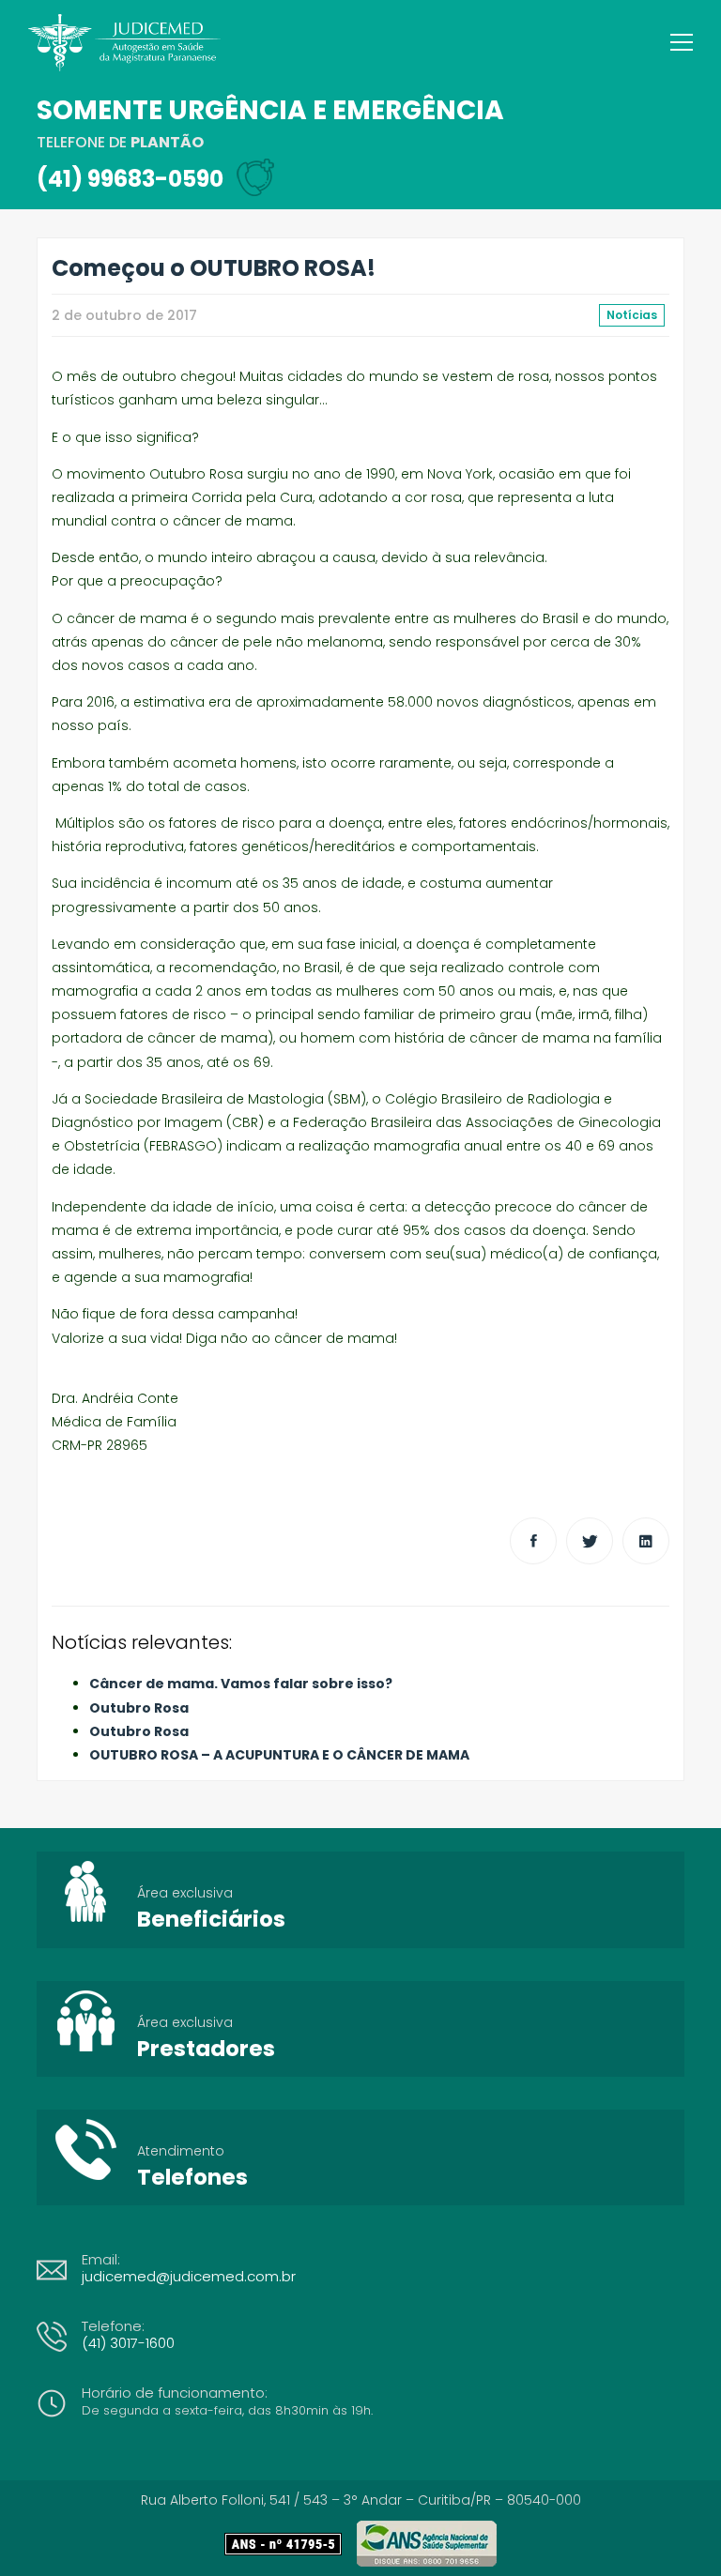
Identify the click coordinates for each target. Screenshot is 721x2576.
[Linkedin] (646, 1541)
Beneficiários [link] (211, 1919)
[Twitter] (590, 1541)
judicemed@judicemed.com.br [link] (189, 2276)
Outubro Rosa (139, 1708)
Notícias (632, 315)
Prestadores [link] (206, 2049)
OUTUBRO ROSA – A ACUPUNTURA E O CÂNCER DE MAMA (279, 1755)
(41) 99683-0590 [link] (130, 179)
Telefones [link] (192, 2177)
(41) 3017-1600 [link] (128, 2343)
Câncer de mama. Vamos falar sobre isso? (241, 1684)
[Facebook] (533, 1541)
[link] (291, 2544)
